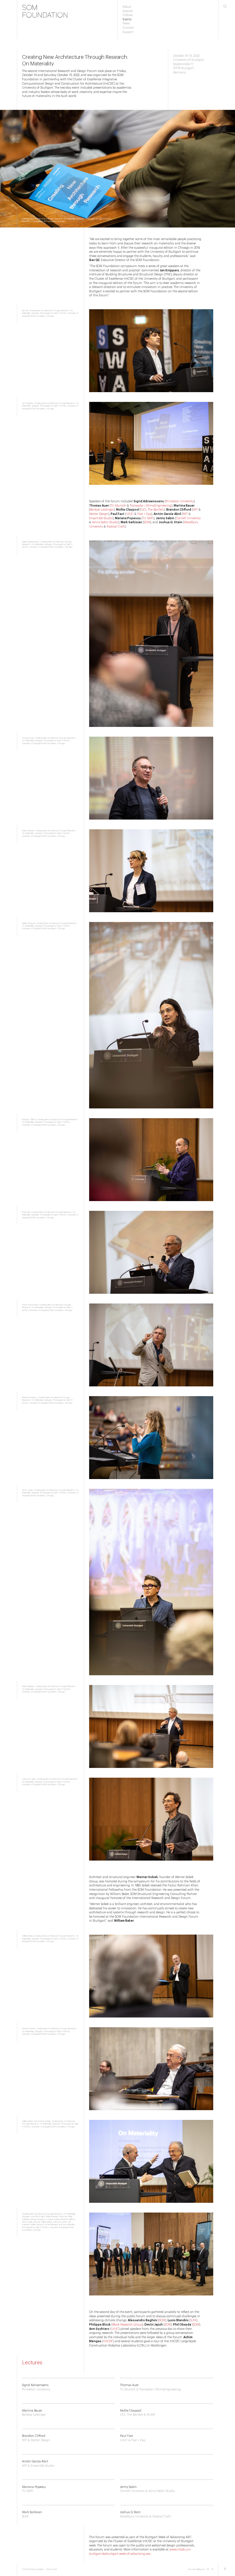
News (126, 24)
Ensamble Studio (101, 518)
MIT (195, 510)
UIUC (130, 514)
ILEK (193, 2320)
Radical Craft (116, 527)
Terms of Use (52, 2569)
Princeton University (180, 501)
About (127, 7)
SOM (147, 522)
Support (128, 32)
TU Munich (118, 506)
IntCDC (108, 2341)
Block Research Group (127, 2325)
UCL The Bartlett (152, 510)
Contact (128, 28)
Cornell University (188, 518)
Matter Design (99, 514)
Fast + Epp (144, 514)
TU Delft (148, 518)
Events (127, 20)
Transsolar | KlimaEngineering (151, 506)
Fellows (128, 15)
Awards (128, 11)
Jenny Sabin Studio (105, 522)
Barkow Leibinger (102, 510)
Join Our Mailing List (196, 2569)
